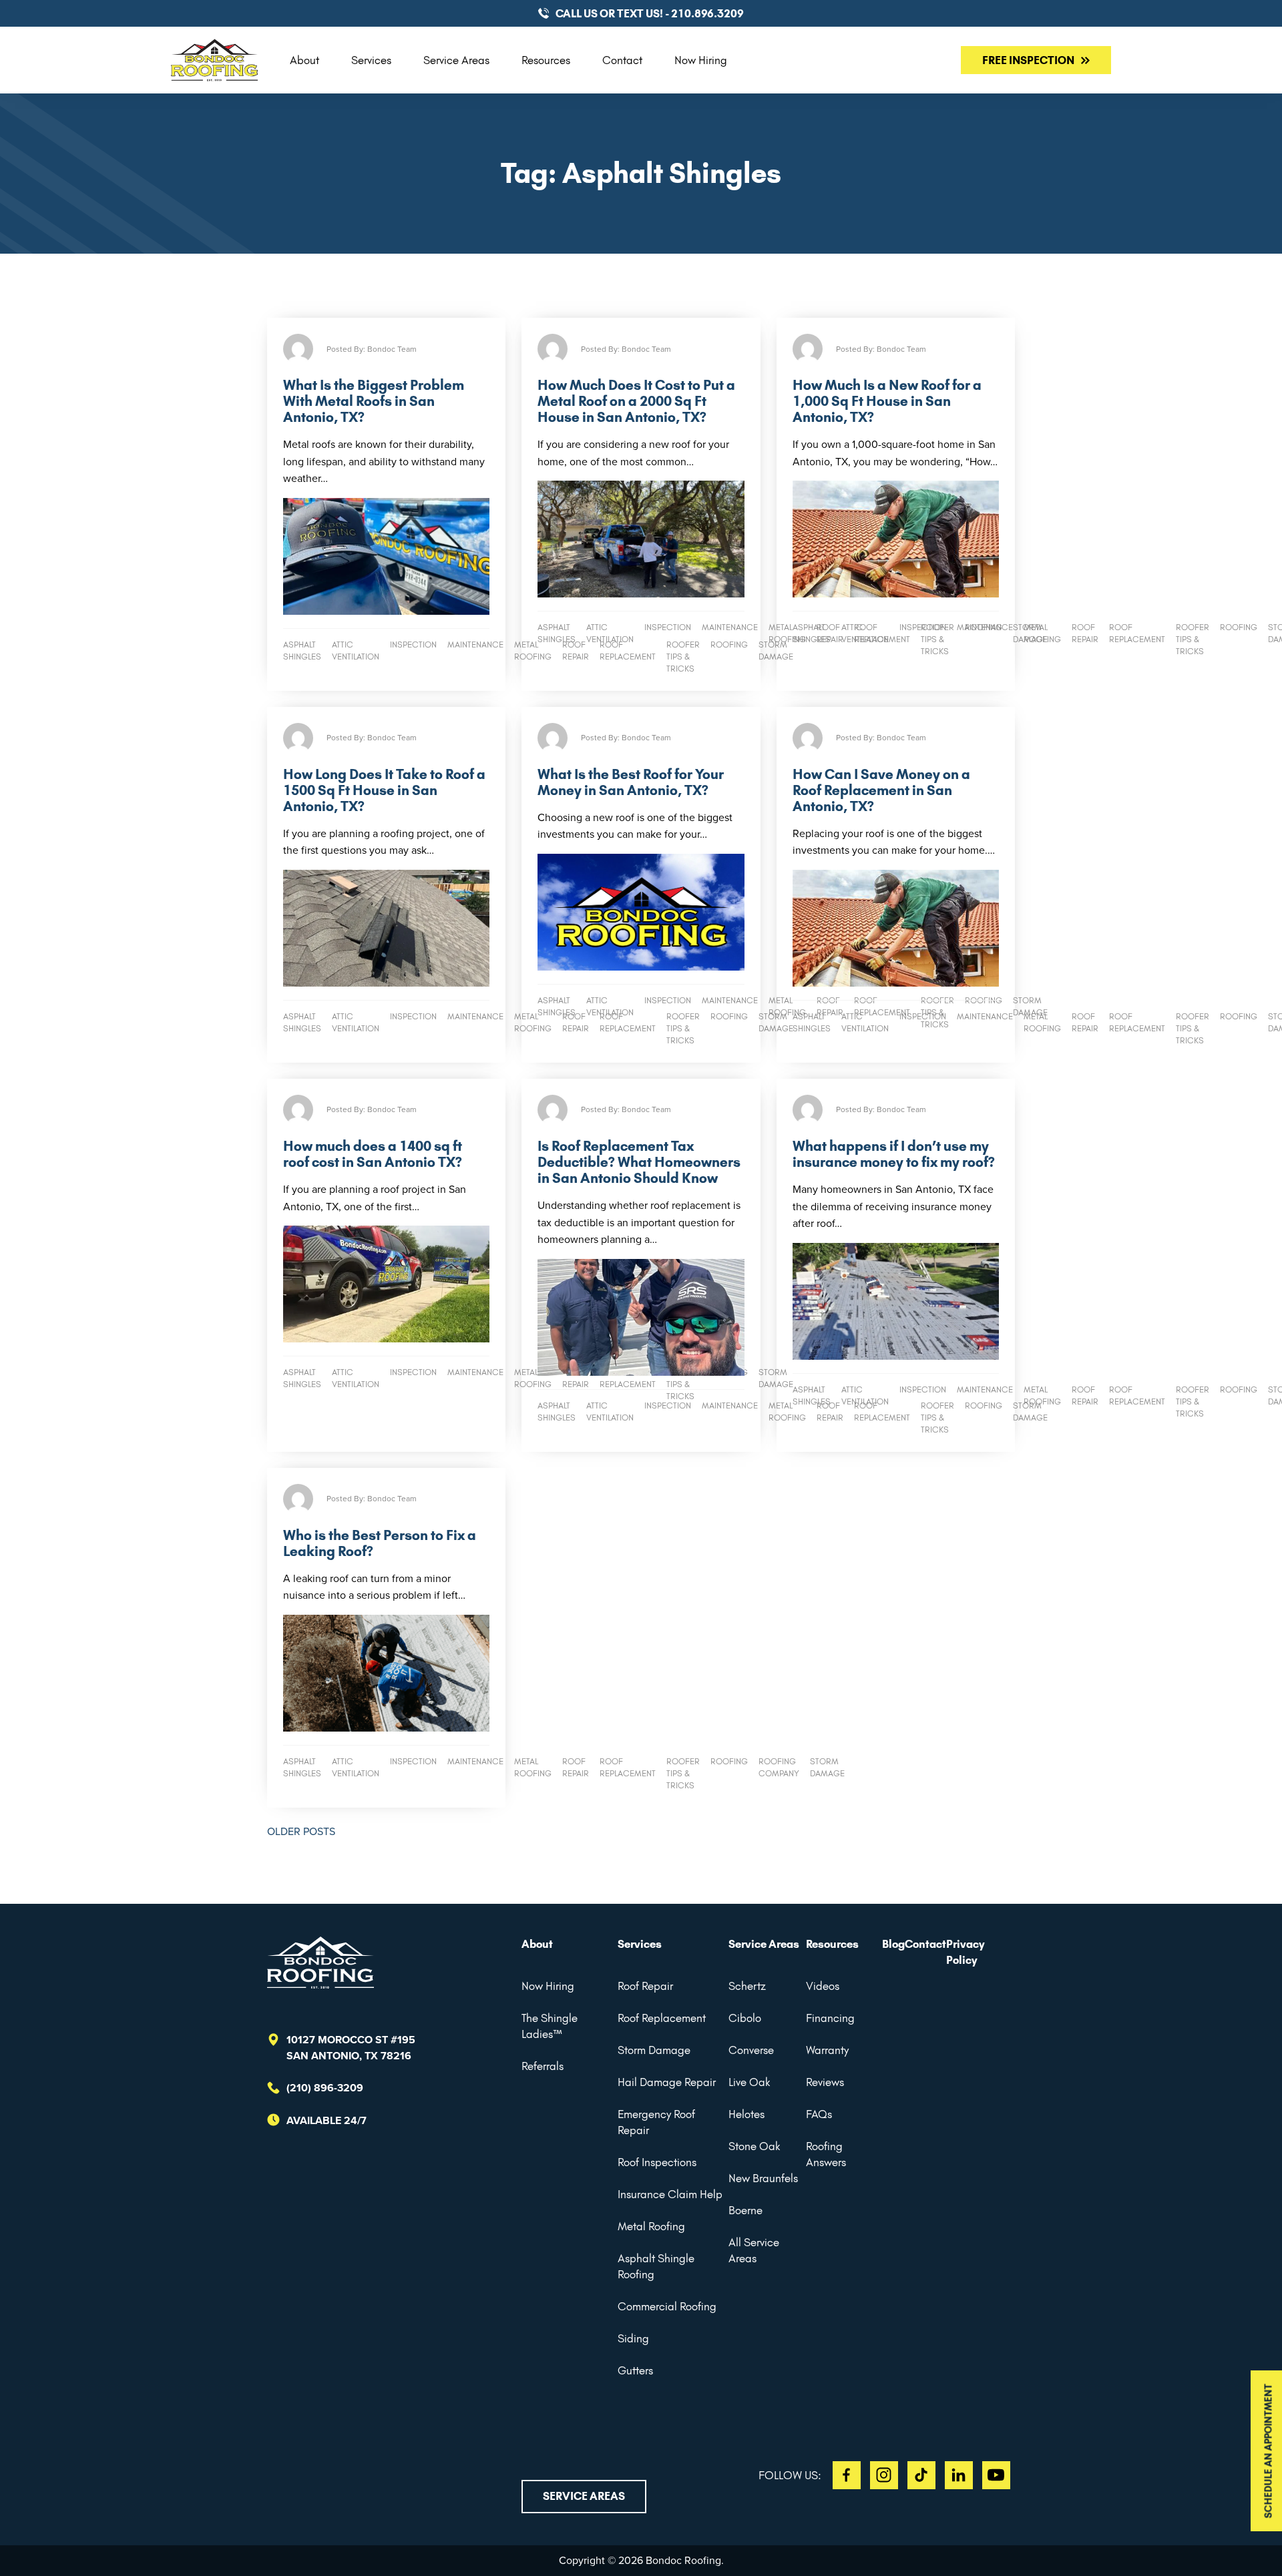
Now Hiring (701, 60)
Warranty (827, 2050)
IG (884, 2475)
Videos (823, 1986)
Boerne (745, 2210)
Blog (893, 1944)
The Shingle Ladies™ (550, 2026)
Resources (546, 60)
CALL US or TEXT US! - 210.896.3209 (650, 13)
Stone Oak (754, 2146)
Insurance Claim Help (670, 2194)
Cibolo (745, 2018)
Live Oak (749, 2082)
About (304, 60)
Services (371, 60)
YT (996, 2475)
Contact (622, 60)
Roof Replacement (662, 2018)
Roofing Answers (826, 2154)
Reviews (825, 2082)
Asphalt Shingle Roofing (656, 2266)
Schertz (747, 1986)
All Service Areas (754, 2250)
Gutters (635, 2370)
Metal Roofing (651, 2226)
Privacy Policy (966, 1952)
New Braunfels (763, 2178)
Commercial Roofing (667, 2306)
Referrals (543, 2066)
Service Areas (456, 60)
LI (959, 2475)
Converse (751, 2050)
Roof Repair (645, 1986)
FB (847, 2475)
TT (921, 2475)
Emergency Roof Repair (656, 2122)
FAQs (819, 2114)
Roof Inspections (657, 2162)
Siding (633, 2338)
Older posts (301, 1831)
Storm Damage (654, 2050)
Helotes (746, 2114)
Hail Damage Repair (667, 2082)
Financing (830, 2018)
